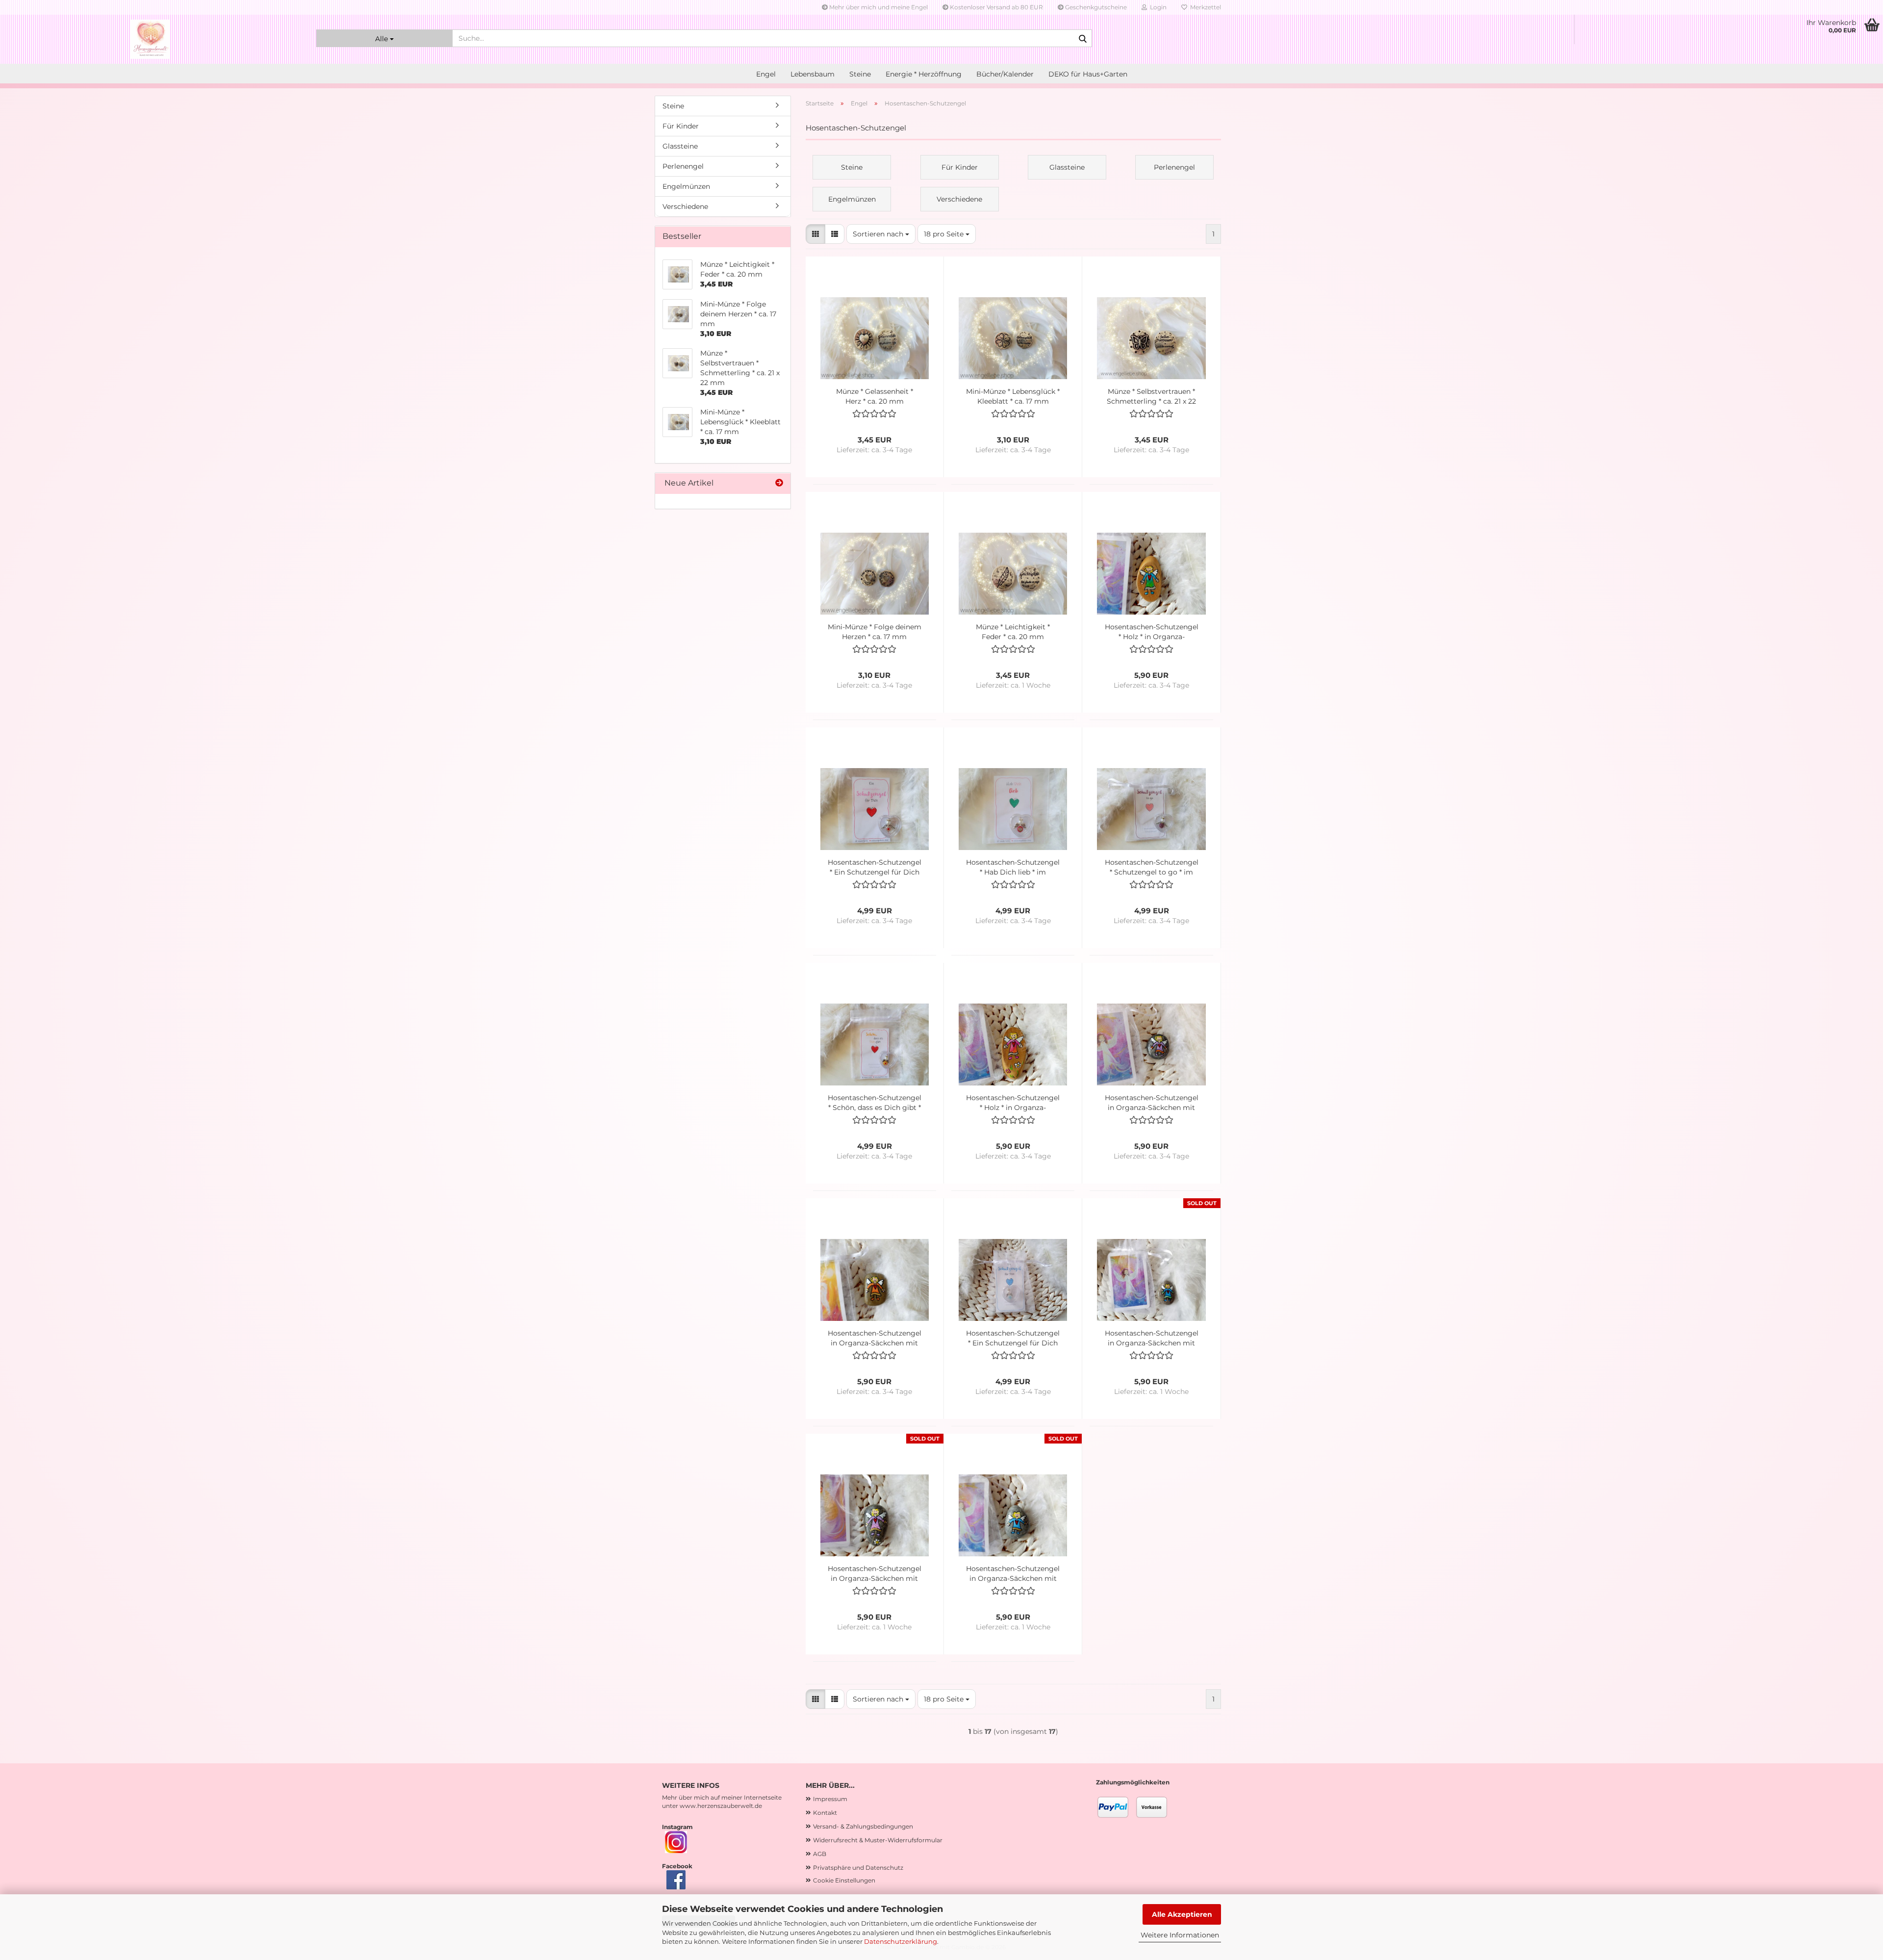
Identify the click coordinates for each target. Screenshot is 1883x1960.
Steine (860, 74)
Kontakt (825, 1813)
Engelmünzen (686, 186)
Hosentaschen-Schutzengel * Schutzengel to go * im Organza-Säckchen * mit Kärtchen (1151, 867)
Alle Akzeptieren (1182, 1914)
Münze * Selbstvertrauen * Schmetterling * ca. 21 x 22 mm (1151, 397)
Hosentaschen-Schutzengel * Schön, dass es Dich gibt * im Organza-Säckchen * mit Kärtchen (875, 1103)
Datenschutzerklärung (901, 1941)
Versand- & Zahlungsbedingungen (863, 1826)
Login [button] (1157, 7)
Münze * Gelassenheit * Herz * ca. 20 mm (875, 396)
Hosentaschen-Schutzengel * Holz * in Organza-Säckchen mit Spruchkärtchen (1151, 632)
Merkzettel (1204, 7)
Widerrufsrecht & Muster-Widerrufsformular (878, 1840)
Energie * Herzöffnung (924, 74)
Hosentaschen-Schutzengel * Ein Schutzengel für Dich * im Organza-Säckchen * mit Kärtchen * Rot (875, 867)
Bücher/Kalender (1005, 74)
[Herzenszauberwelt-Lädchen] (151, 39)
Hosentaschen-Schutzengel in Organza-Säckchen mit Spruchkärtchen (1151, 1103)
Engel (766, 74)
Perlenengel (683, 166)
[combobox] (881, 234)
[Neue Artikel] (779, 483)
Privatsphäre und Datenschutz (858, 1868)
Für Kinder (681, 126)
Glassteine (680, 146)
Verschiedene (685, 206)
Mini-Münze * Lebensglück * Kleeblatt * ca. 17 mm (1013, 396)
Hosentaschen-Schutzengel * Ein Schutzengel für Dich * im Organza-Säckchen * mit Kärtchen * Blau (1013, 1338)
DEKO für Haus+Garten (1088, 74)
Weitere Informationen (1180, 1935)
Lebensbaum (813, 74)
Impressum (830, 1799)
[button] (815, 234)
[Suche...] (1083, 39)
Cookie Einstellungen (844, 1880)
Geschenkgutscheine (1095, 7)
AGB (820, 1854)
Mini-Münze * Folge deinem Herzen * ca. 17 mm (875, 632)
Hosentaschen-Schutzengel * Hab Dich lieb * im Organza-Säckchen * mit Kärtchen (1013, 867)
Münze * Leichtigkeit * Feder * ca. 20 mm (1013, 632)
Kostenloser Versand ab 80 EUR (996, 7)
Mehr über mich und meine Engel (878, 7)
